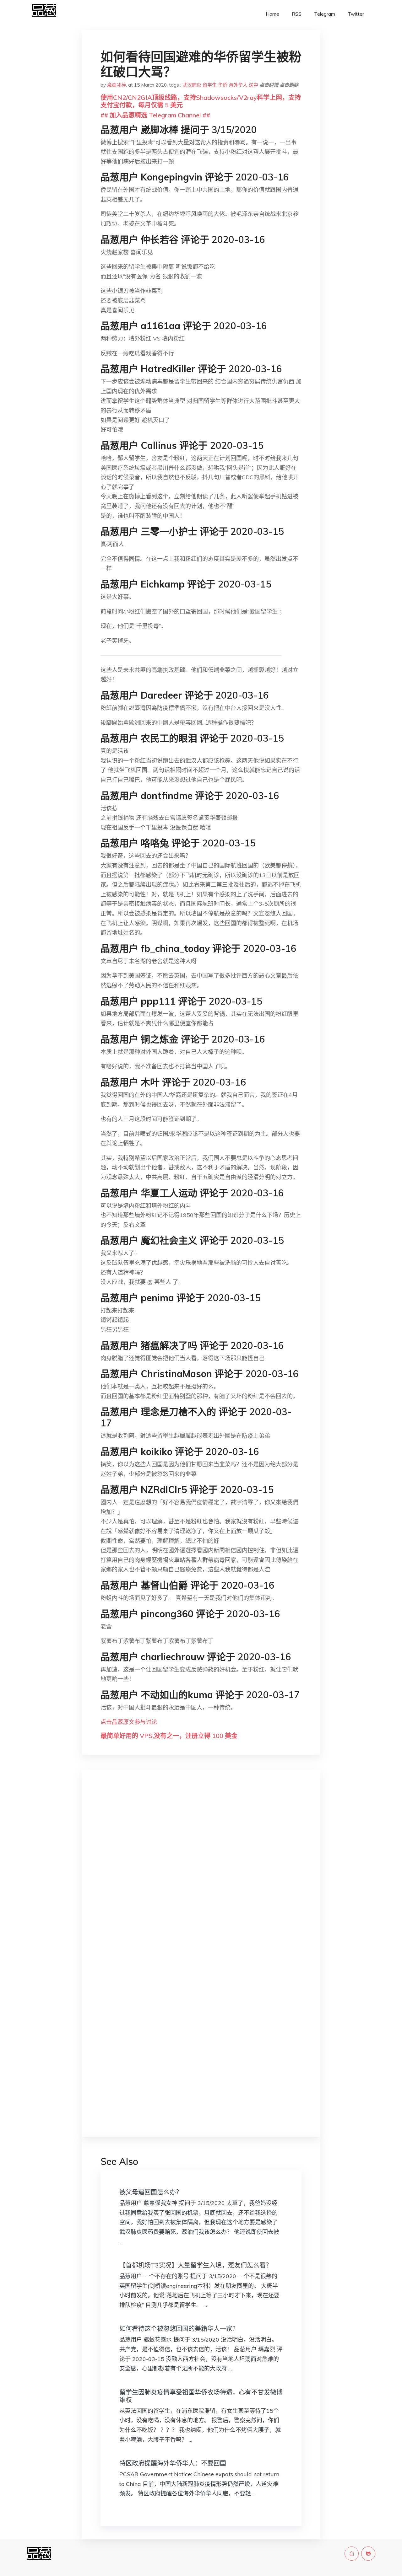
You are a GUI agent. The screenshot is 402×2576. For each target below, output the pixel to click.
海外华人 (238, 85)
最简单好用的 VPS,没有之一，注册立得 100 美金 (169, 1736)
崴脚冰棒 (117, 85)
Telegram (325, 14)
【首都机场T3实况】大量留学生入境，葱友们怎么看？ (196, 2265)
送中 (253, 85)
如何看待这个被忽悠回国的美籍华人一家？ (179, 2329)
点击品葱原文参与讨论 (129, 1722)
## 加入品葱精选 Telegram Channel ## (155, 115)
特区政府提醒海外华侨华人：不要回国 (173, 2463)
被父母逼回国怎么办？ (151, 2192)
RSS (297, 14)
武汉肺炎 (192, 85)
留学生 (210, 85)
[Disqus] (201, 1874)
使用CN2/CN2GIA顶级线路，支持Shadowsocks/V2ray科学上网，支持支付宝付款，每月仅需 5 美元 (201, 101)
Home (272, 14)
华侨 (223, 85)
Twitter (356, 14)
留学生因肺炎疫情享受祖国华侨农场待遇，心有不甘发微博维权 (201, 2396)
